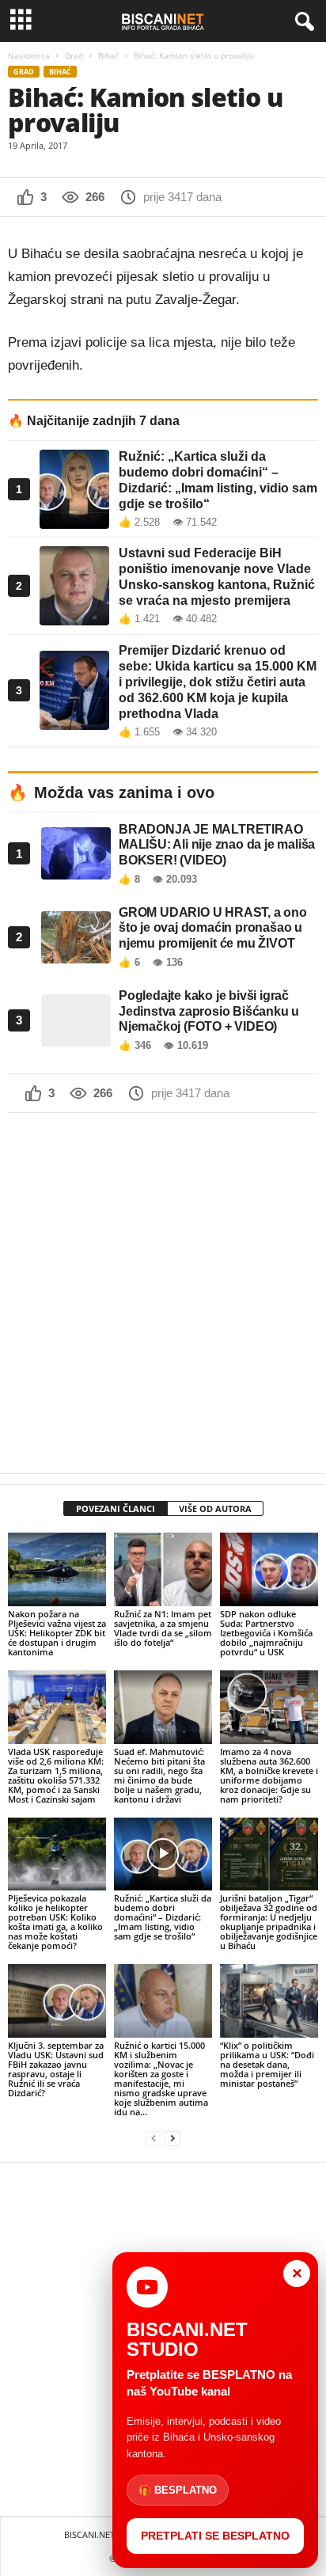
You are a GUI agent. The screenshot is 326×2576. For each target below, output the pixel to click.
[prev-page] (154, 2139)
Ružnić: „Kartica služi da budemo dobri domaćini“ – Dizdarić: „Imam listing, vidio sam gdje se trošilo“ (163, 1917)
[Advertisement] (163, 1293)
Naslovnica (29, 55)
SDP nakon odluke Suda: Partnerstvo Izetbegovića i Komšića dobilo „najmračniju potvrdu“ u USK (266, 1633)
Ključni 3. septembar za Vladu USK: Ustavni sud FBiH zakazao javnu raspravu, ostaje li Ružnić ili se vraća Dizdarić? (56, 2069)
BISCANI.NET (89, 2534)
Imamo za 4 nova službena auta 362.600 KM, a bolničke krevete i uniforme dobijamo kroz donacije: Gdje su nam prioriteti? (269, 1775)
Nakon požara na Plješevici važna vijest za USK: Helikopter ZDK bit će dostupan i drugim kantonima (57, 1633)
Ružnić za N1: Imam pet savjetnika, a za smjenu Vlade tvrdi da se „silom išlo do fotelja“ (163, 1628)
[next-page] (172, 2139)
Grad (74, 55)
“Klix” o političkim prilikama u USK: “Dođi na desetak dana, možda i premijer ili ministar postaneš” (267, 2064)
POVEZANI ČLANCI (116, 1508)
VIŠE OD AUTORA (215, 1508)
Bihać (108, 55)
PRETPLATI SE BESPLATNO (215, 2536)
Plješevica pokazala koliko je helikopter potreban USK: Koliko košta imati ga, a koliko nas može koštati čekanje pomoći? (55, 1922)
